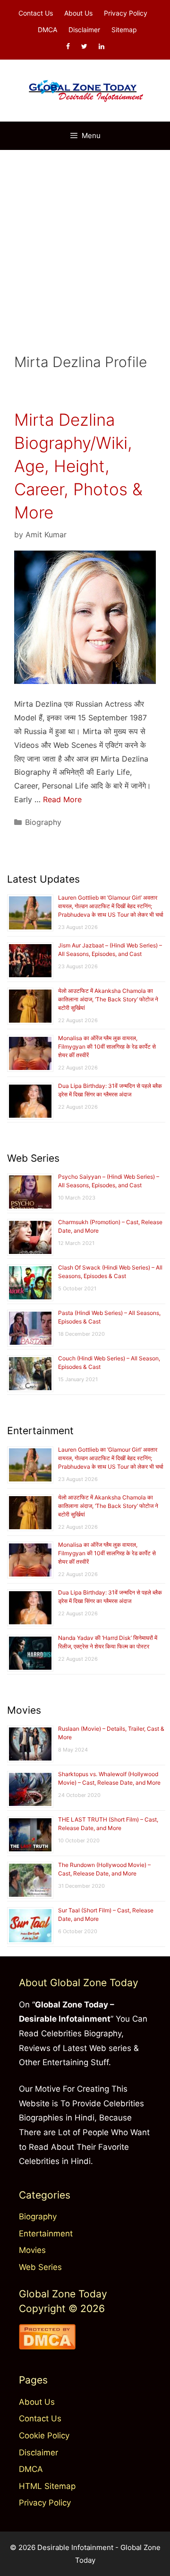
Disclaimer (84, 30)
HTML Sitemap (47, 2486)
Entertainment (46, 2234)
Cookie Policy (44, 2436)
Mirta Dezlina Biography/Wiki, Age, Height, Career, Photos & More (78, 466)
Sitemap (124, 30)
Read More (62, 799)
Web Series (40, 2267)
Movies (32, 2250)
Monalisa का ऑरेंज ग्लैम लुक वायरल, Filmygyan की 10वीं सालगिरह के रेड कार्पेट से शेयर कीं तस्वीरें (107, 1047)
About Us (78, 13)
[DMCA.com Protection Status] (47, 2347)
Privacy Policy (126, 13)
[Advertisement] (85, 240)
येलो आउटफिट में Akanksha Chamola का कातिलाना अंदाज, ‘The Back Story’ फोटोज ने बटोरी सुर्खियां (108, 999)
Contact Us (36, 13)
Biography (43, 822)
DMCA (47, 30)
